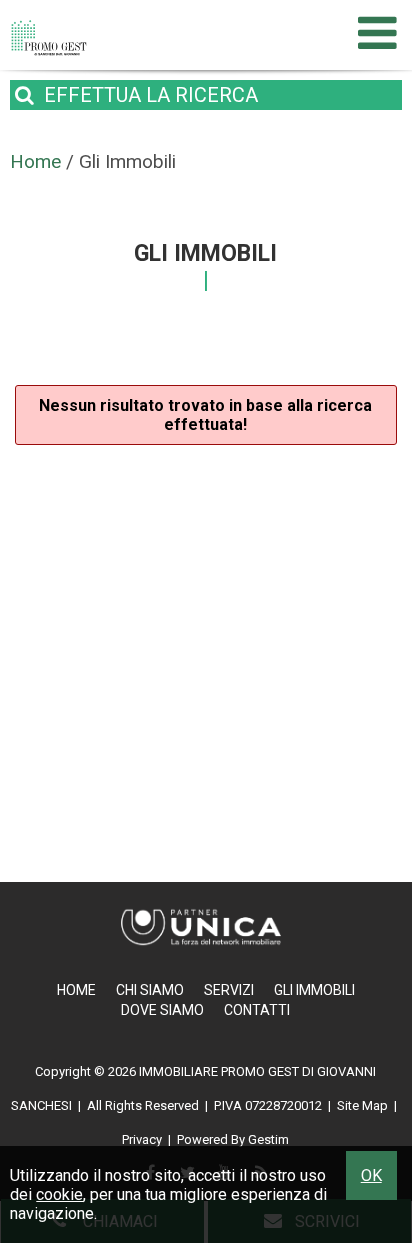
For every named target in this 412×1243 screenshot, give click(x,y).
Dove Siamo (162, 1010)
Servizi (229, 990)
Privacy (142, 1139)
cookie (59, 1194)
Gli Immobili (314, 990)
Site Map (362, 1105)
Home (76, 990)
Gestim (268, 1139)
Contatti (257, 1010)
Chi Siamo (150, 990)
